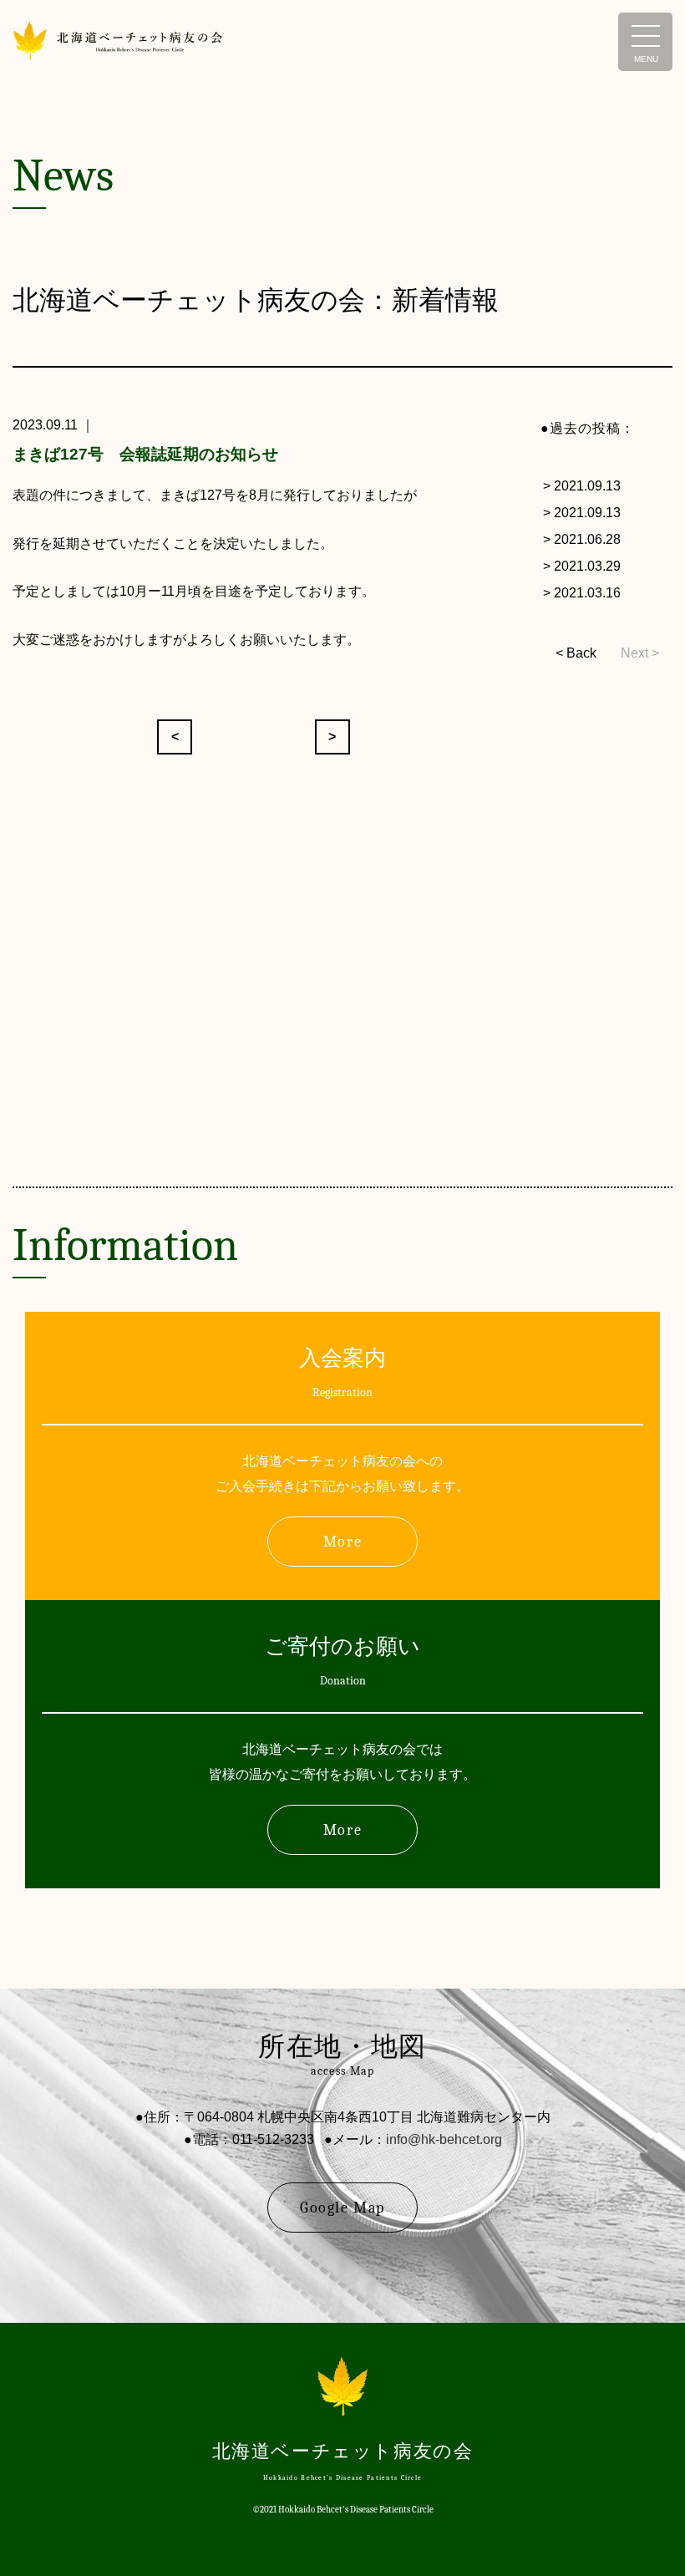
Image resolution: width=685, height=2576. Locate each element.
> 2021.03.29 (582, 566)
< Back (576, 653)
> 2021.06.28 (582, 539)
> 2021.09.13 (582, 486)
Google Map (342, 2208)
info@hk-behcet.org (444, 2139)
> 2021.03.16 (582, 593)
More (342, 1542)
